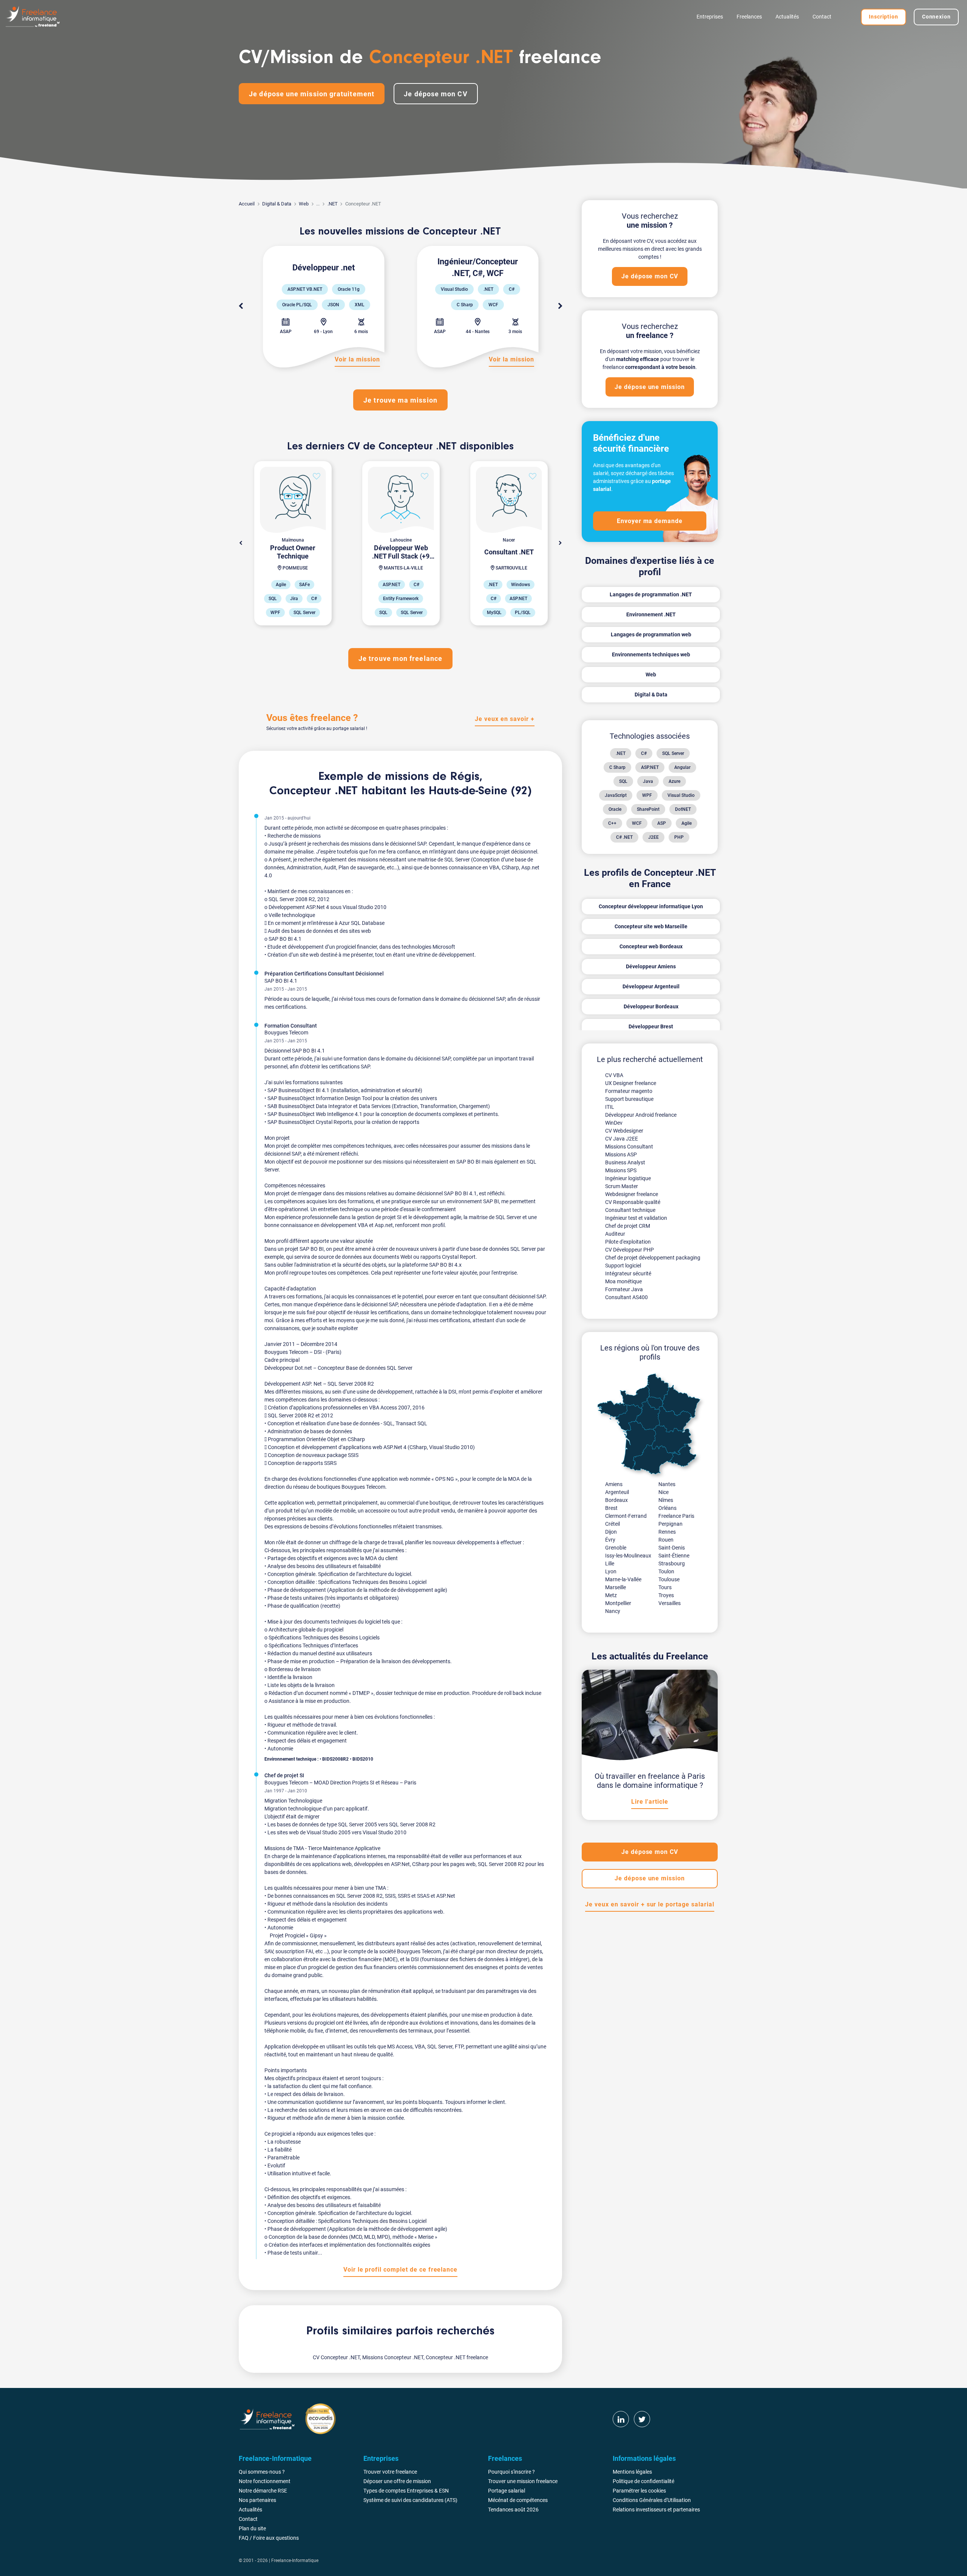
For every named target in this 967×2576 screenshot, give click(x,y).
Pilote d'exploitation (628, 1242)
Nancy (613, 1611)
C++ (612, 823)
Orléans (667, 1508)
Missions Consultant (629, 1147)
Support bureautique (629, 1099)
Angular (682, 767)
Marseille (616, 1587)
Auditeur (615, 1234)
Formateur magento (629, 1091)
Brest (611, 1508)
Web (304, 204)
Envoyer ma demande (650, 521)
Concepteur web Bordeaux (651, 946)
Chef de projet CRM (628, 1226)
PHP (679, 837)
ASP (662, 823)
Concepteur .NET (314, 791)
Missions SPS (621, 1170)
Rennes (667, 1532)
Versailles (670, 1603)
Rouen (666, 1540)
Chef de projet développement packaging (653, 1258)
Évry (610, 1540)
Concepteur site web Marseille (651, 926)
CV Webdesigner (624, 1131)
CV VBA (614, 1075)
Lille (610, 1564)
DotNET (683, 809)
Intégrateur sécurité (628, 1273)
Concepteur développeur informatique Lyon (651, 906)
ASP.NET (650, 767)
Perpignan (670, 1524)
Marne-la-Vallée (623, 1579)
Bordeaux (616, 1500)
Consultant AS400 (626, 1297)
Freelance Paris (676, 1516)
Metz (611, 1595)
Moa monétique (623, 1281)
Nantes (667, 1484)
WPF (647, 795)
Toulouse (669, 1579)
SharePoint (648, 809)
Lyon (611, 1571)
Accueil (247, 204)
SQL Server (673, 753)
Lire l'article (650, 1802)
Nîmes (666, 1500)
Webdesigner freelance (632, 1194)
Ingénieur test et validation (636, 1218)
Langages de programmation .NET (651, 594)
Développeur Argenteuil (651, 986)
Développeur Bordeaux (651, 1006)
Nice (663, 1492)
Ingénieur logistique (628, 1178)
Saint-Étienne (674, 1556)
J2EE (653, 837)
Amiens (614, 1484)
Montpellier (618, 1603)
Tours (665, 1587)
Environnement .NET (651, 614)
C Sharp (617, 767)
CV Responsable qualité (633, 1202)
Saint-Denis (672, 1548)
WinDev (614, 1123)
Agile (687, 823)
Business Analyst (625, 1162)
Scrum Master (622, 1186)
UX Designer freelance (631, 1083)
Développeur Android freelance (641, 1115)
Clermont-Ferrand (626, 1516)
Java (648, 781)
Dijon (611, 1532)
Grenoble (616, 1548)
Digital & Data (277, 204)
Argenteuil (617, 1492)
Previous (241, 306)
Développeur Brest (651, 1026)
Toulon (666, 1571)
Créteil (612, 1524)
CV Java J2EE (622, 1139)
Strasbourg (672, 1564)
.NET (333, 204)
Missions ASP (621, 1154)
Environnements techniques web (651, 654)
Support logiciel (623, 1266)
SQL (623, 781)
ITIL (610, 1107)
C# (644, 753)
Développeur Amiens (651, 966)
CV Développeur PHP (629, 1250)
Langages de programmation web (651, 634)
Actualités (787, 17)
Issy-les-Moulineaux (628, 1556)
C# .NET (624, 837)
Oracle (615, 809)
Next (560, 306)
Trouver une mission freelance (523, 2481)
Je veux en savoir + (504, 719)
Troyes (666, 1595)
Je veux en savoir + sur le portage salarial (650, 1904)
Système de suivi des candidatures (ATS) (410, 2500)
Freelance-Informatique (295, 2561)
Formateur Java (624, 1289)
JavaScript (616, 795)
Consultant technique (630, 1210)
